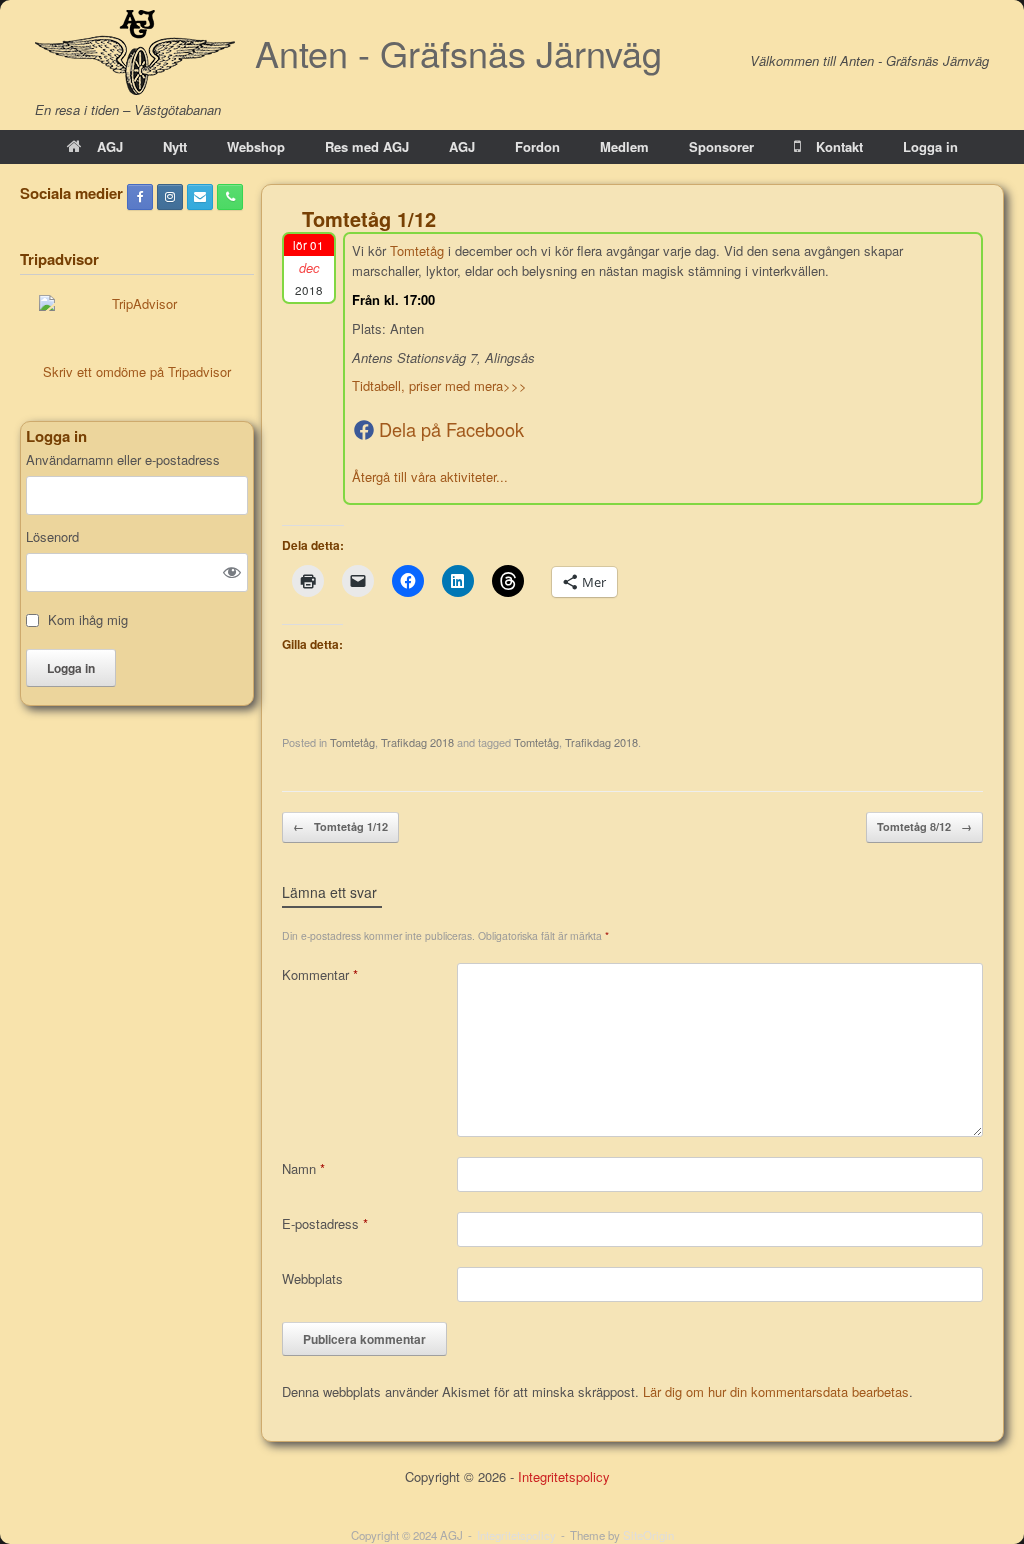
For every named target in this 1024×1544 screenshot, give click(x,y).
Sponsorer (721, 146)
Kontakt (839, 146)
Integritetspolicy (564, 1476)
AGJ (110, 146)
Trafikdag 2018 (417, 742)
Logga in (930, 146)
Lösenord (52, 537)
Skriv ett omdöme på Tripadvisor (137, 371)
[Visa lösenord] (232, 572)
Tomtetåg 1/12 (340, 826)
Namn (303, 1168)
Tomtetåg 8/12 (924, 826)
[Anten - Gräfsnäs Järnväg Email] (200, 197)
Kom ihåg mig (88, 620)
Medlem (624, 146)
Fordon (537, 146)
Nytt (175, 146)
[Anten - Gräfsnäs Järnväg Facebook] (140, 197)
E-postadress (325, 1223)
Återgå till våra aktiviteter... (430, 476)
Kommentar (320, 974)
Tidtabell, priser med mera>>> (439, 385)
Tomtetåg (417, 250)
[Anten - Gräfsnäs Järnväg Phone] (230, 197)
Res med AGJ (367, 146)
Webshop (256, 146)
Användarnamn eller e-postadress (123, 460)
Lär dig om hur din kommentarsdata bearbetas (776, 1391)
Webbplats (312, 1278)
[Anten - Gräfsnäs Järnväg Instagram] (170, 197)
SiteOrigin (648, 1535)
